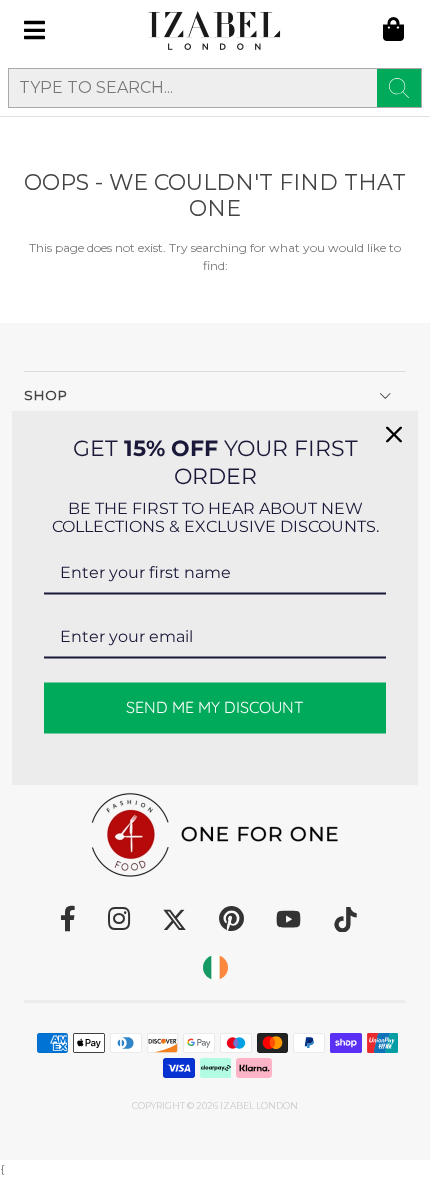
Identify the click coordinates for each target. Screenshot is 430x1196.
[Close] (394, 434)
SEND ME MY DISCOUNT (215, 707)
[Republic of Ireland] (215, 967)
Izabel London (259, 1105)
